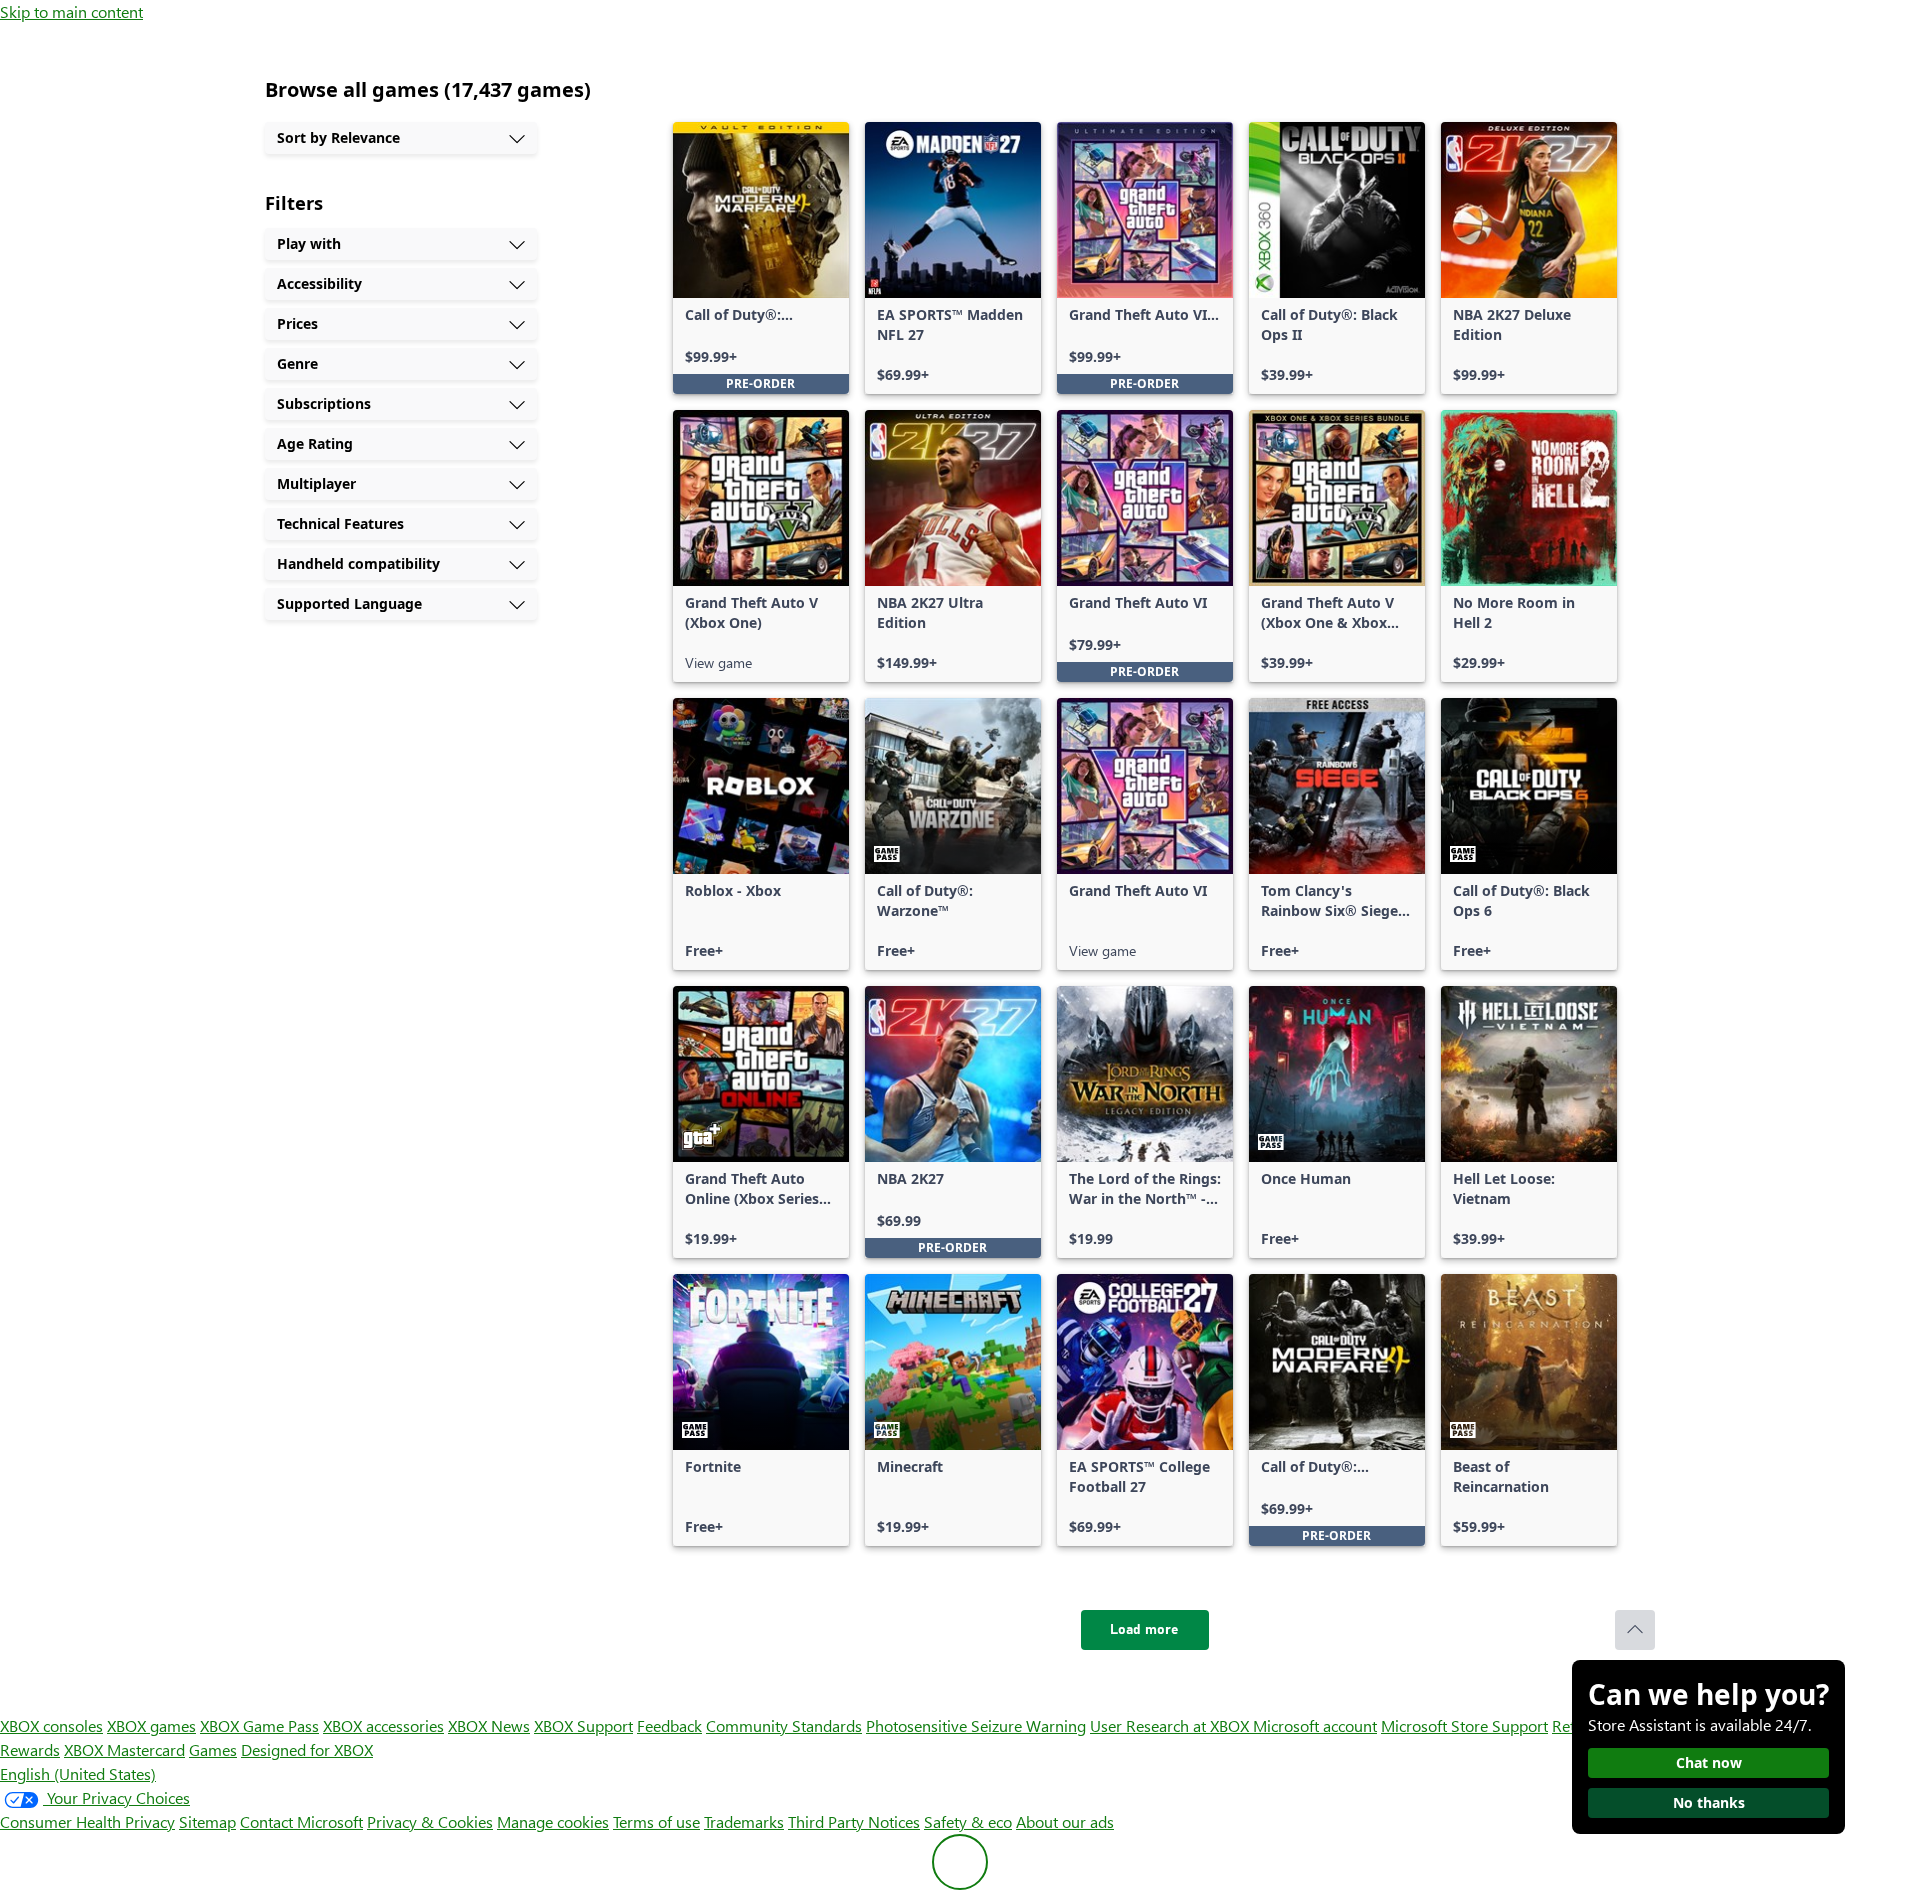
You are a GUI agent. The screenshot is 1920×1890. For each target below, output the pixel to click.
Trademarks (744, 1821)
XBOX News (489, 1725)
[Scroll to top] (1635, 1630)
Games (213, 1749)
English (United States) (78, 1773)
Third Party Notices (854, 1821)
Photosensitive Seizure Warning (976, 1725)
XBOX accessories (383, 1725)
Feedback (669, 1725)
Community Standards (784, 1725)
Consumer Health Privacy (87, 1821)
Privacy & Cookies (430, 1821)
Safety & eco (968, 1821)
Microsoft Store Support (1464, 1725)
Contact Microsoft (301, 1821)
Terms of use (656, 1821)
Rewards (30, 1749)
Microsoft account (1315, 1725)
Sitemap (207, 1821)
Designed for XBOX (307, 1749)
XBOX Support (583, 1725)
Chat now (1709, 1762)
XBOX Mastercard (124, 1749)
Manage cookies (553, 1821)
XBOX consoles (51, 1725)
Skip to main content (71, 11)
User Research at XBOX (1171, 1725)
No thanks (1709, 1802)
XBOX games (151, 1725)
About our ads (1065, 1821)
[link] (761, 258)
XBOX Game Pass (259, 1725)
